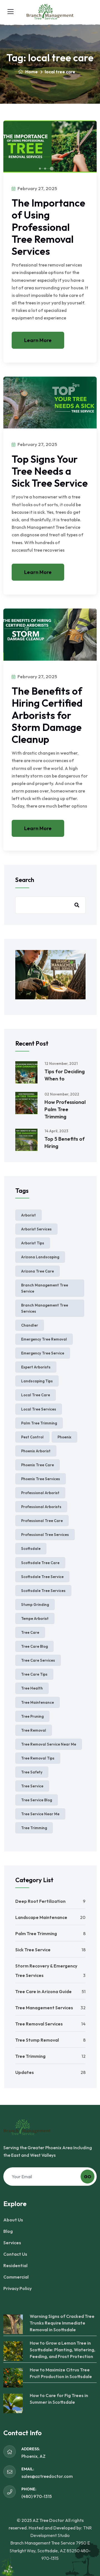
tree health (32, 1688)
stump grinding (35, 1605)
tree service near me (40, 1814)
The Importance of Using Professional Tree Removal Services (48, 227)
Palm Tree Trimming (36, 1933)
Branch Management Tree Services (45, 1308)
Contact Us (15, 2254)
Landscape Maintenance (41, 1917)
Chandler (30, 1325)
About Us (13, 2220)
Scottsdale (31, 1548)
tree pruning (32, 1716)
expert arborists (36, 1367)
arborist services (36, 1229)
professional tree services (45, 1535)
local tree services (39, 1409)
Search (25, 880)
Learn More (38, 340)
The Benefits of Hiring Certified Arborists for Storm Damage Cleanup (47, 715)
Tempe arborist (35, 1618)
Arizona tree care (37, 1271)
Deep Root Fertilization (40, 1901)
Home (31, 72)
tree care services (38, 1660)
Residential (15, 2265)
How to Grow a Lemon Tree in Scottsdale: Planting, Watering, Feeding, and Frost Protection (62, 2350)
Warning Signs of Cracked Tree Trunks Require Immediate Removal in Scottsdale (62, 2323)
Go (88, 2177)
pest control (32, 1437)
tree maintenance (37, 1702)
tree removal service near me (49, 1744)
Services (12, 2243)
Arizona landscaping (40, 1257)
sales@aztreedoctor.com (47, 2476)
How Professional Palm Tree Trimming (65, 1109)
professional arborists (41, 1507)
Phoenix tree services (41, 1479)
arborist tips (33, 1243)
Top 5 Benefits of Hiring (65, 1142)
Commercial (16, 2277)
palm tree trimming (39, 1423)
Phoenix (64, 1437)
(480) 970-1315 (37, 2496)
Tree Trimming (30, 2056)
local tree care (36, 1395)
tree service (32, 1786)
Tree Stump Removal (37, 2040)
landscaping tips (37, 1381)
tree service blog (37, 1800)
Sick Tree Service (33, 1950)
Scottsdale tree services (43, 1591)
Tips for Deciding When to (65, 1075)
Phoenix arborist (36, 1451)
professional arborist (40, 1493)
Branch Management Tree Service (45, 1288)
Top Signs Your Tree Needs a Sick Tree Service (50, 471)
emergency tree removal (44, 1339)
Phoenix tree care (37, 1465)
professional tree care (42, 1521)
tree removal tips (38, 1758)
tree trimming (34, 1828)
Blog (8, 2231)
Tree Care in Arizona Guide (43, 1991)
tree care (30, 1632)
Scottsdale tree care (40, 1563)
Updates (25, 2072)
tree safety (32, 1772)
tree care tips (34, 1674)
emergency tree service (43, 1353)
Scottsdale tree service (42, 1577)
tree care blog (34, 1646)
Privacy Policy (17, 2288)
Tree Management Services (44, 2008)
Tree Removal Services (39, 2024)
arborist (28, 1215)
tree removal (34, 1730)
